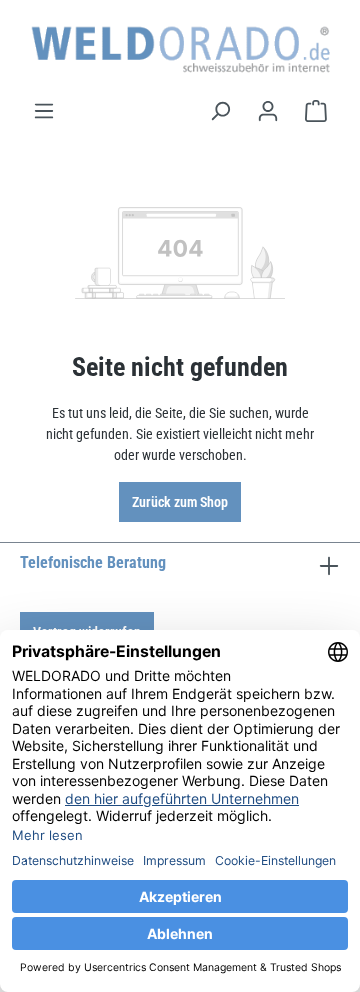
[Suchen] (220, 111)
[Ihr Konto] (268, 111)
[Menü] (44, 111)
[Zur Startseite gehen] (180, 49)
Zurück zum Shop (180, 502)
